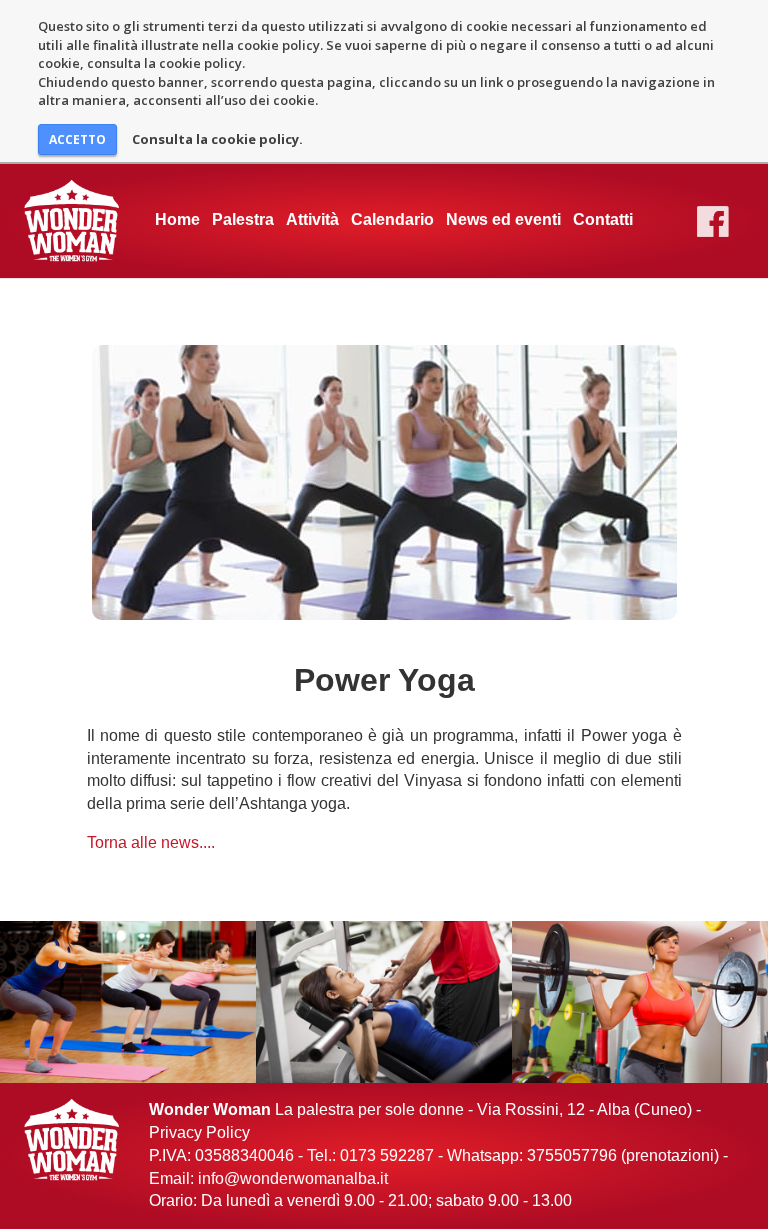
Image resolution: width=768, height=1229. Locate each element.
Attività (312, 219)
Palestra (243, 219)
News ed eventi (503, 219)
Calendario (392, 219)
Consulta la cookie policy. (217, 139)
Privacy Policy (199, 1132)
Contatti (603, 219)
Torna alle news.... (151, 842)
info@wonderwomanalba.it (293, 1178)
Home (177, 219)
